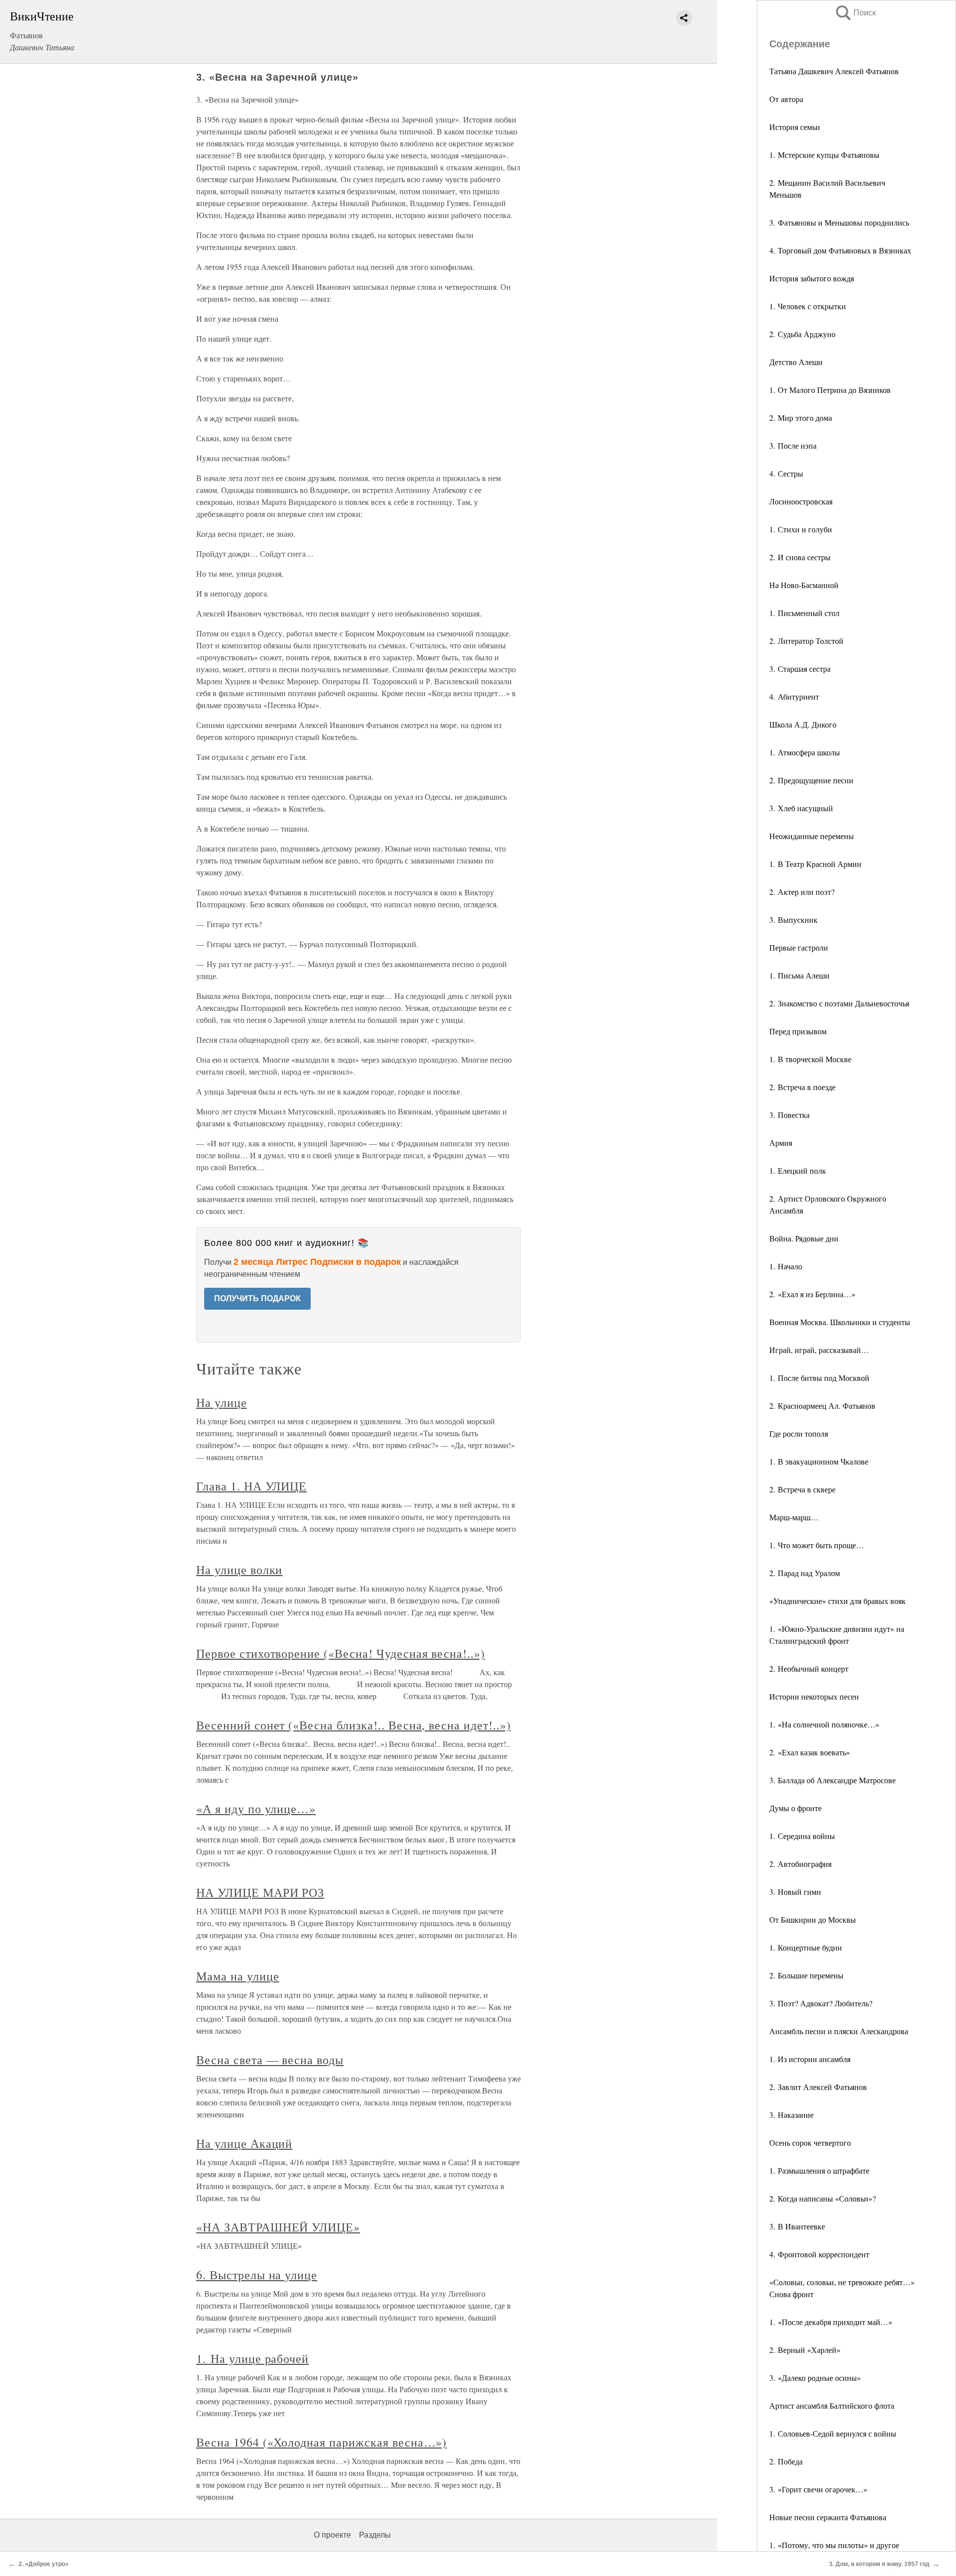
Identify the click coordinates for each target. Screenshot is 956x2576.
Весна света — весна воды (270, 2060)
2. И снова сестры (800, 557)
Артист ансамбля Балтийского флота (832, 2405)
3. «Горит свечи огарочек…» (818, 2489)
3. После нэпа (793, 445)
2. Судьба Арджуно (802, 334)
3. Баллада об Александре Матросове (833, 1780)
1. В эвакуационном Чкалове (819, 1461)
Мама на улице (238, 1976)
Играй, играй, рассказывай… (819, 1350)
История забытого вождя (812, 278)
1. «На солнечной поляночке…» (824, 1724)
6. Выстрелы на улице (257, 2275)
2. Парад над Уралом (805, 1573)
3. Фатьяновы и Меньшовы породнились (839, 222)
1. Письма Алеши (799, 975)
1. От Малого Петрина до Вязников (830, 390)
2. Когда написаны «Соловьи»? (823, 2198)
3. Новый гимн (795, 1892)
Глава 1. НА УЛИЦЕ (251, 1486)
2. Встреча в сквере (802, 1489)
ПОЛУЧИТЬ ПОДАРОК (257, 1298)
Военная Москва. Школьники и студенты (840, 1322)
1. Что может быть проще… (817, 1545)
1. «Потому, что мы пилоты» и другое (834, 2545)
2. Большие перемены (806, 1975)
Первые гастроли (799, 947)
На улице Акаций (244, 2143)
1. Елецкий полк (798, 1170)
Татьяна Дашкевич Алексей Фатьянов (834, 71)
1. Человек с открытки (808, 306)
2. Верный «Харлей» (805, 2350)
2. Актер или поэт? (802, 892)
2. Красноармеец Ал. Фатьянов (822, 1406)
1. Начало (786, 1266)
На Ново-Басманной (804, 585)
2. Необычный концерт (809, 1668)
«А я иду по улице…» (256, 1809)
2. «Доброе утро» (44, 2564)
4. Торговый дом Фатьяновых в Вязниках (840, 250)
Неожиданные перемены (812, 836)
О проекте (332, 2535)
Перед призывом (798, 1031)
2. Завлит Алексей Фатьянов (818, 2087)
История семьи (795, 127)
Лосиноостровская (801, 501)
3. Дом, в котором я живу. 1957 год (879, 2564)
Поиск (855, 13)
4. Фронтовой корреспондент (819, 2254)
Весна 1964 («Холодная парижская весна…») (321, 2442)
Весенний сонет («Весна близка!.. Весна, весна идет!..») (354, 1725)
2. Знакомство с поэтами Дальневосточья (839, 1003)
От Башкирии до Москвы (813, 1919)
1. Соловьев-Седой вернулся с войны (833, 2433)
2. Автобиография (800, 1864)
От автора (786, 99)
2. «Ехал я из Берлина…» (812, 1294)
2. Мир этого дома (801, 418)
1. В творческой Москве (810, 1059)
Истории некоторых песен (814, 1696)
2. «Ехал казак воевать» (810, 1752)
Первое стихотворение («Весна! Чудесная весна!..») (341, 1653)
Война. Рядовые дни (804, 1238)
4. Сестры (786, 473)
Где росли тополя (799, 1433)
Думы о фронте (795, 1808)
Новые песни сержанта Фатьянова (828, 2517)
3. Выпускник (793, 920)
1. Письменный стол (804, 613)
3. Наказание (791, 2115)
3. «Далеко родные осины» (815, 2378)
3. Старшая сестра (800, 669)
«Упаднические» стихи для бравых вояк (837, 1601)
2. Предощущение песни (811, 780)
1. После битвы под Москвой (819, 1378)
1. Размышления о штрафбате (819, 2170)
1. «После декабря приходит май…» (831, 2322)
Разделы (375, 2535)
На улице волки (239, 1570)
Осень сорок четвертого (810, 2143)
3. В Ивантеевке (797, 2226)
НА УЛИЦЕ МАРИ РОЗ (260, 1892)
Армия (781, 1143)
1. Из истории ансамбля (810, 2059)
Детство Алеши (796, 362)
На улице (222, 1402)
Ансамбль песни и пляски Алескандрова (839, 2031)
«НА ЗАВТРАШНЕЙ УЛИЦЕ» (278, 2227)
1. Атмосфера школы (805, 752)
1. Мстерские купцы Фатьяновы (824, 155)
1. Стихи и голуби (801, 529)
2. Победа (786, 2461)
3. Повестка (789, 1115)
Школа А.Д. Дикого (803, 724)
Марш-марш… (794, 1517)
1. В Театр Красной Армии (815, 864)
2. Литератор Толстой (806, 641)
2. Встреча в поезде (802, 1087)
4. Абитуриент (794, 696)
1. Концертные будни (806, 1947)
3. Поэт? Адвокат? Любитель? (821, 2003)
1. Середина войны (802, 1836)
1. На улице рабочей (252, 2358)
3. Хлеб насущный (801, 808)
